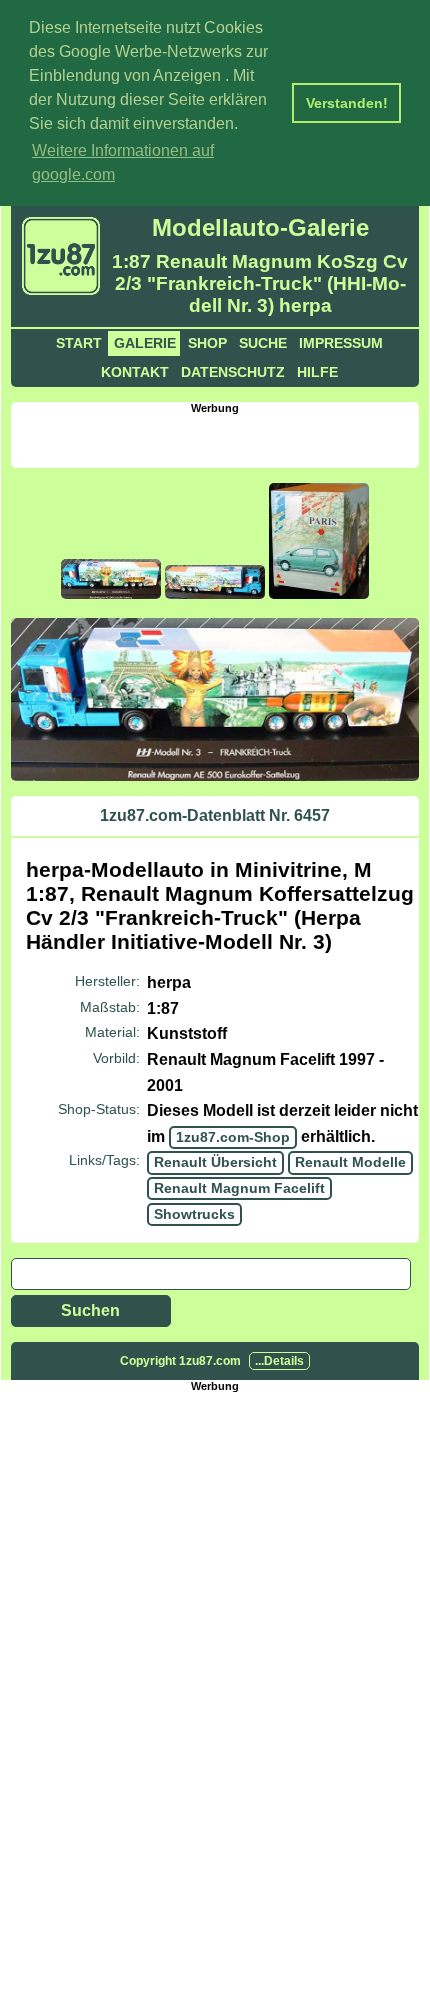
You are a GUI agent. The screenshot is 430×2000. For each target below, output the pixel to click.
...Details (279, 1361)
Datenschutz (233, 372)
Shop (207, 343)
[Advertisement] (220, 439)
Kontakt (135, 372)
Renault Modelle (350, 1162)
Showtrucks (194, 1214)
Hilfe (317, 372)
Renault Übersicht (215, 1162)
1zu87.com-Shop (233, 1137)
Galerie (145, 343)
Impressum (341, 343)
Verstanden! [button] (347, 103)
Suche (263, 343)
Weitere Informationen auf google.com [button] (123, 162)
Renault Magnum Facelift (239, 1188)
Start (79, 343)
